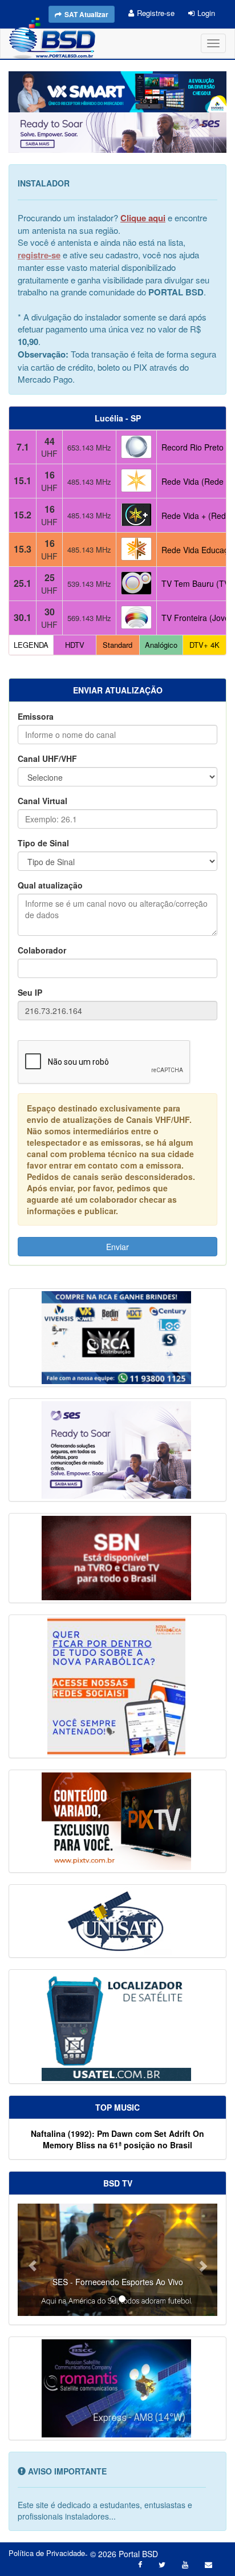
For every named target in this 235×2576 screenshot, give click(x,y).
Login (206, 13)
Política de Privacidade (47, 2553)
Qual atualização (50, 885)
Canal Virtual (42, 801)
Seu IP (30, 992)
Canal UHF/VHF (47, 758)
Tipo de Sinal (43, 843)
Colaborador (42, 950)
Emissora (36, 716)
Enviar (117, 1247)
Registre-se (156, 13)
